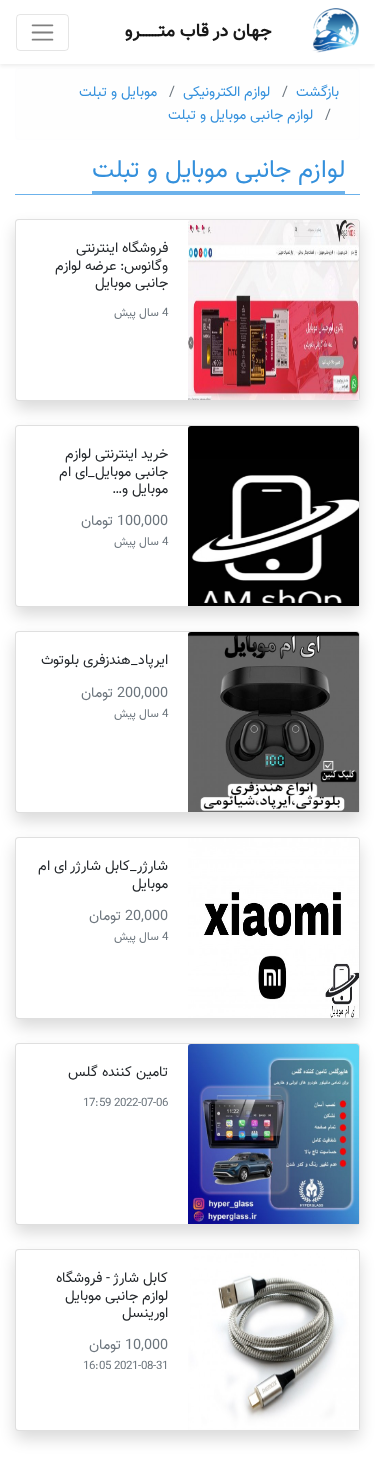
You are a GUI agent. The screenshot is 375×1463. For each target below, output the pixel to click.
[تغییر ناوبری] (42, 32)
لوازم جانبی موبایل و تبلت (240, 115)
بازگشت (317, 92)
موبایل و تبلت (118, 92)
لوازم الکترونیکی (226, 92)
